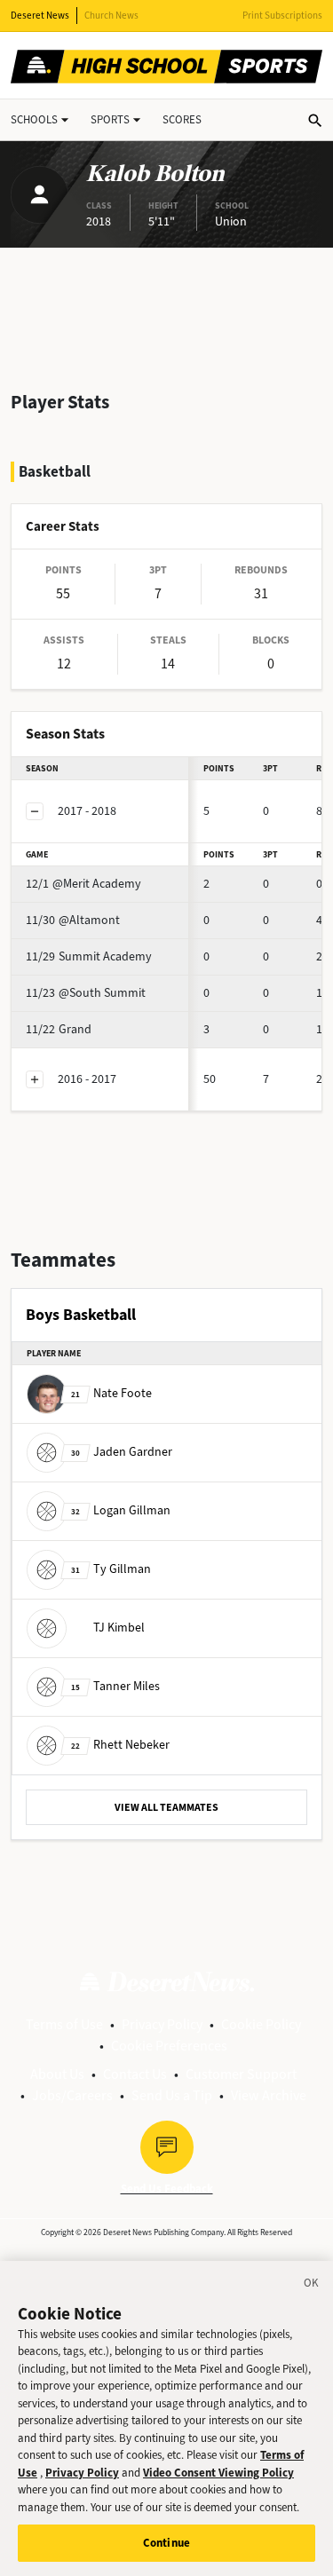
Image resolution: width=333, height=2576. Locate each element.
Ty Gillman (111, 1569)
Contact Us (135, 2074)
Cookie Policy (261, 2024)
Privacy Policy (162, 2024)
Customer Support (241, 2074)
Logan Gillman (121, 1510)
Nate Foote (111, 1393)
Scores (182, 119)
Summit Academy (89, 956)
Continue (166, 2543)
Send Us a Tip (172, 2095)
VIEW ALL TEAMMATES (166, 1807)
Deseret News (40, 16)
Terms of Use (64, 2024)
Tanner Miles (115, 1686)
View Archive (269, 2095)
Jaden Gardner (122, 1452)
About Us (57, 2074)
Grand (59, 1029)
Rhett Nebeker (120, 1745)
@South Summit (86, 993)
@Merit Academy (83, 884)
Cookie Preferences (169, 2046)
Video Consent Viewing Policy (218, 2473)
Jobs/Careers (72, 2095)
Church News (111, 16)
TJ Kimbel (119, 1628)
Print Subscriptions (282, 16)
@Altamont (73, 920)
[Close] (312, 2286)
